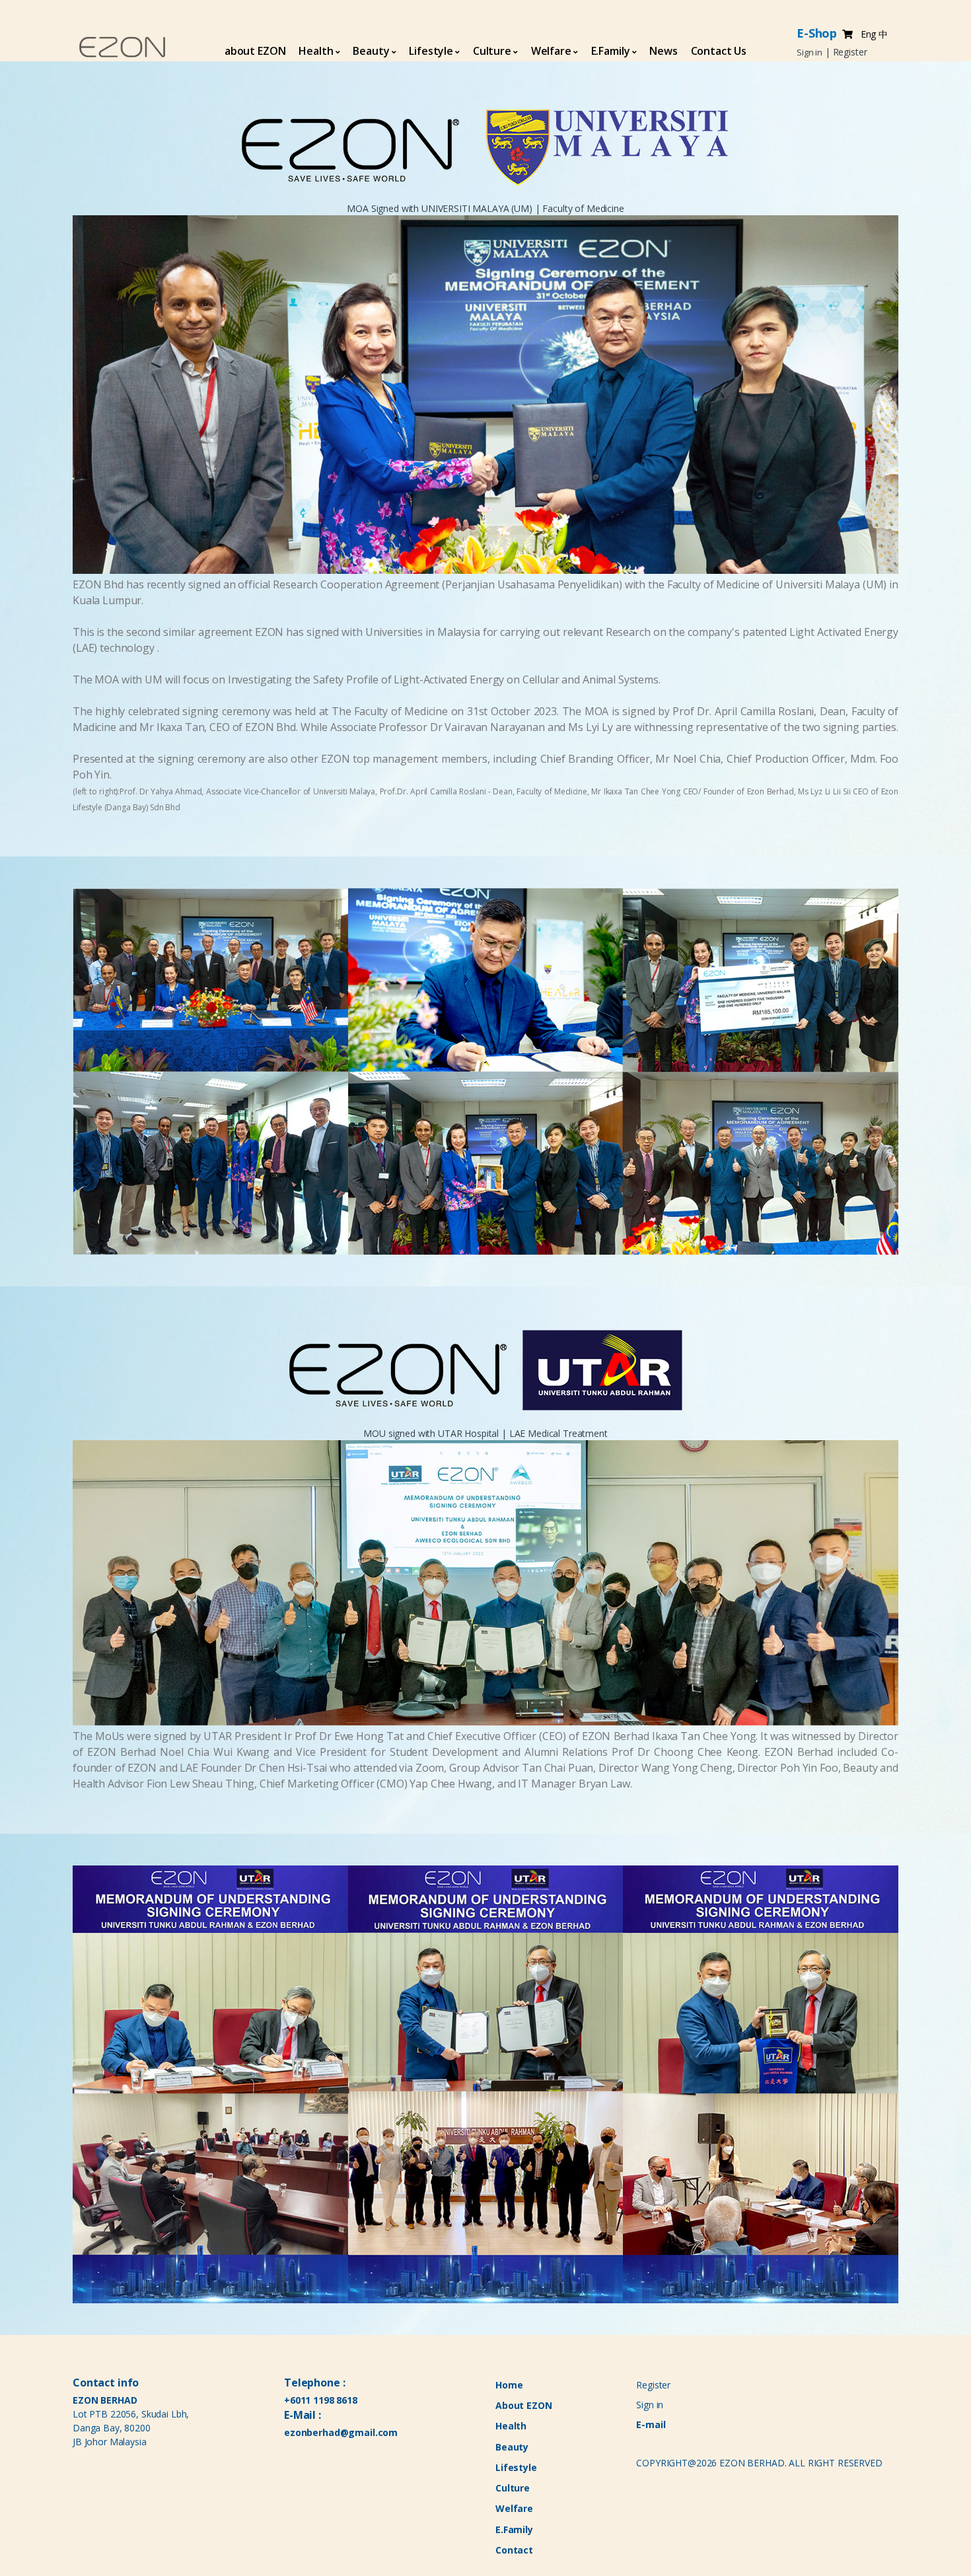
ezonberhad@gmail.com (341, 2432)
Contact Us (719, 51)
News (663, 51)
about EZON (255, 51)
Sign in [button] (809, 52)
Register (653, 2385)
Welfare (551, 51)
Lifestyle (431, 51)
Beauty (371, 51)
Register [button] (850, 52)
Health (316, 51)
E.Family (611, 51)
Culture (492, 51)
